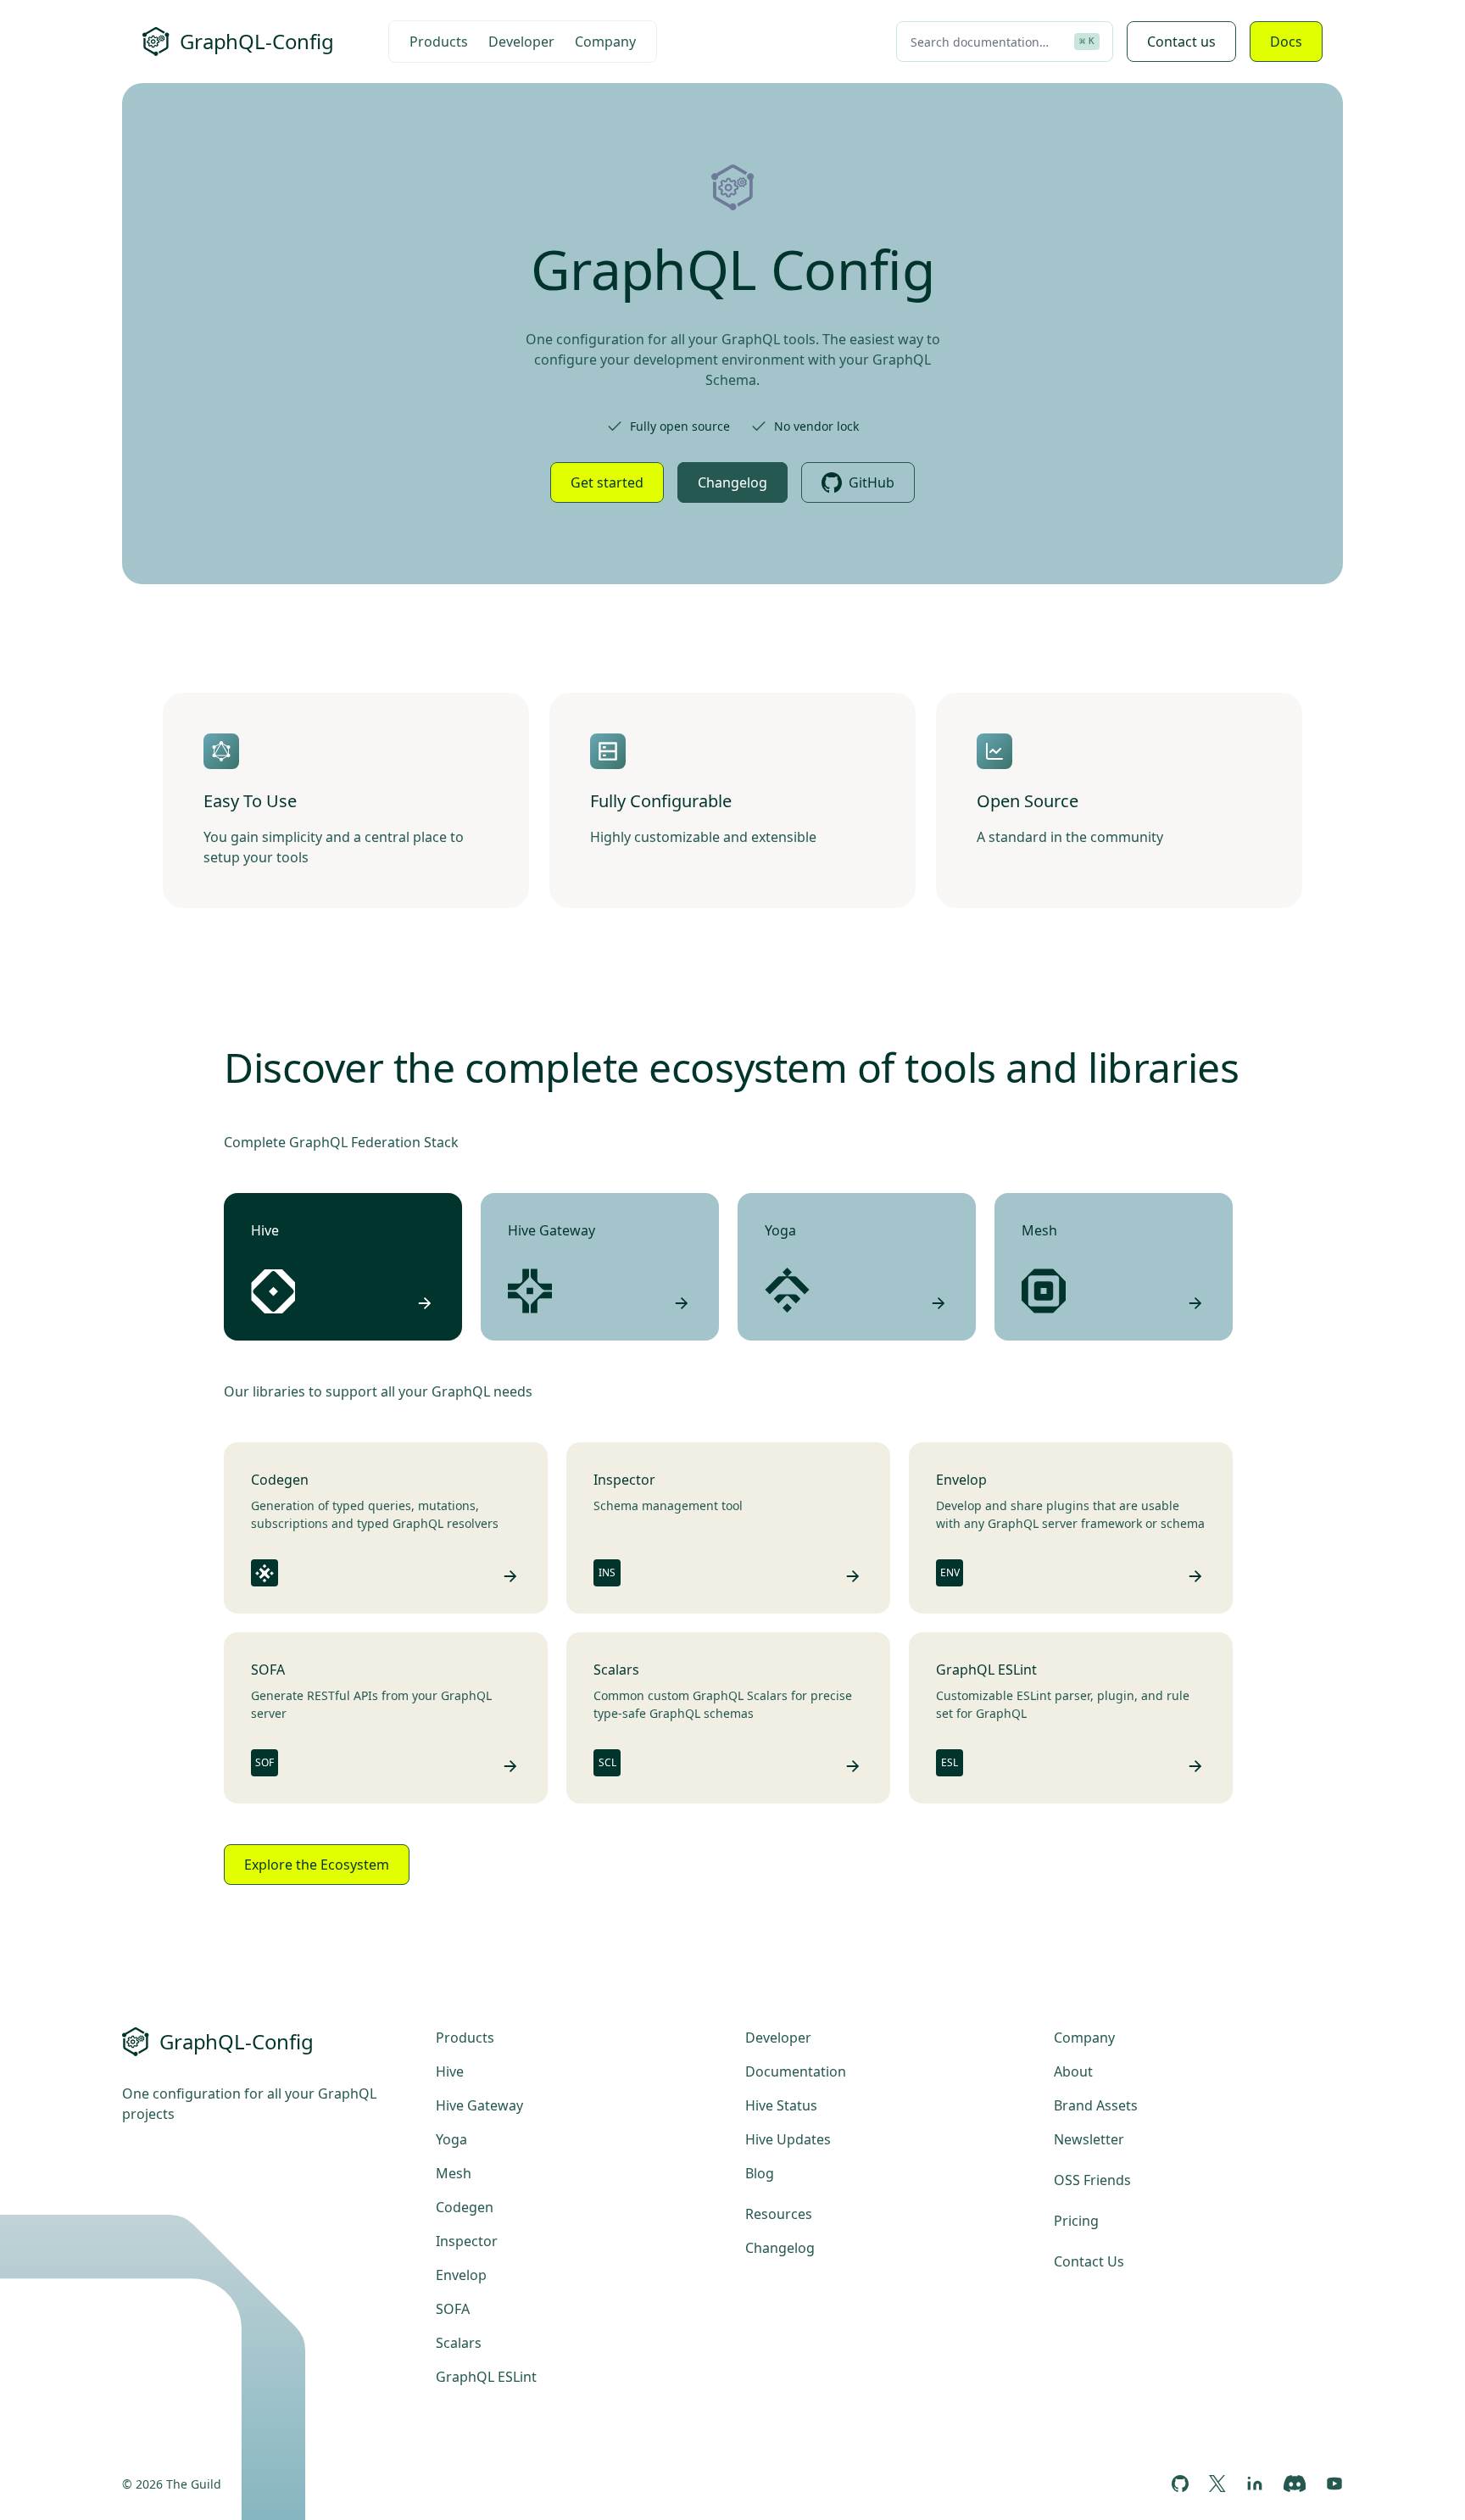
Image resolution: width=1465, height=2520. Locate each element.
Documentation (796, 2071)
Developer (521, 42)
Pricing (1076, 2221)
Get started (607, 482)
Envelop (461, 2275)
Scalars (459, 2343)
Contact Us (1089, 2261)
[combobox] (1005, 42)
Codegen (465, 2207)
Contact (1181, 42)
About (1073, 2071)
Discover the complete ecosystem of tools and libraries (731, 1067)
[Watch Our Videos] (1334, 2484)
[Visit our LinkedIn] (1255, 2484)
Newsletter (1089, 2139)
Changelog (732, 482)
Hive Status (781, 2105)
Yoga (451, 2139)
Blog (760, 2173)
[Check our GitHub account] (1180, 2484)
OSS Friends (1092, 2180)
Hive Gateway (479, 2105)
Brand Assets (1096, 2105)
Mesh (454, 2173)
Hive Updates (788, 2139)
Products (439, 42)
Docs (1286, 42)
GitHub (872, 482)
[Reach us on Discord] (1295, 2484)
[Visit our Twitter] (1217, 2484)
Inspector (467, 2241)
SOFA (453, 2309)
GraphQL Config (732, 269)
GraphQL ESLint (486, 2377)
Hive (450, 2071)
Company (605, 42)
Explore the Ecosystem (317, 1865)
